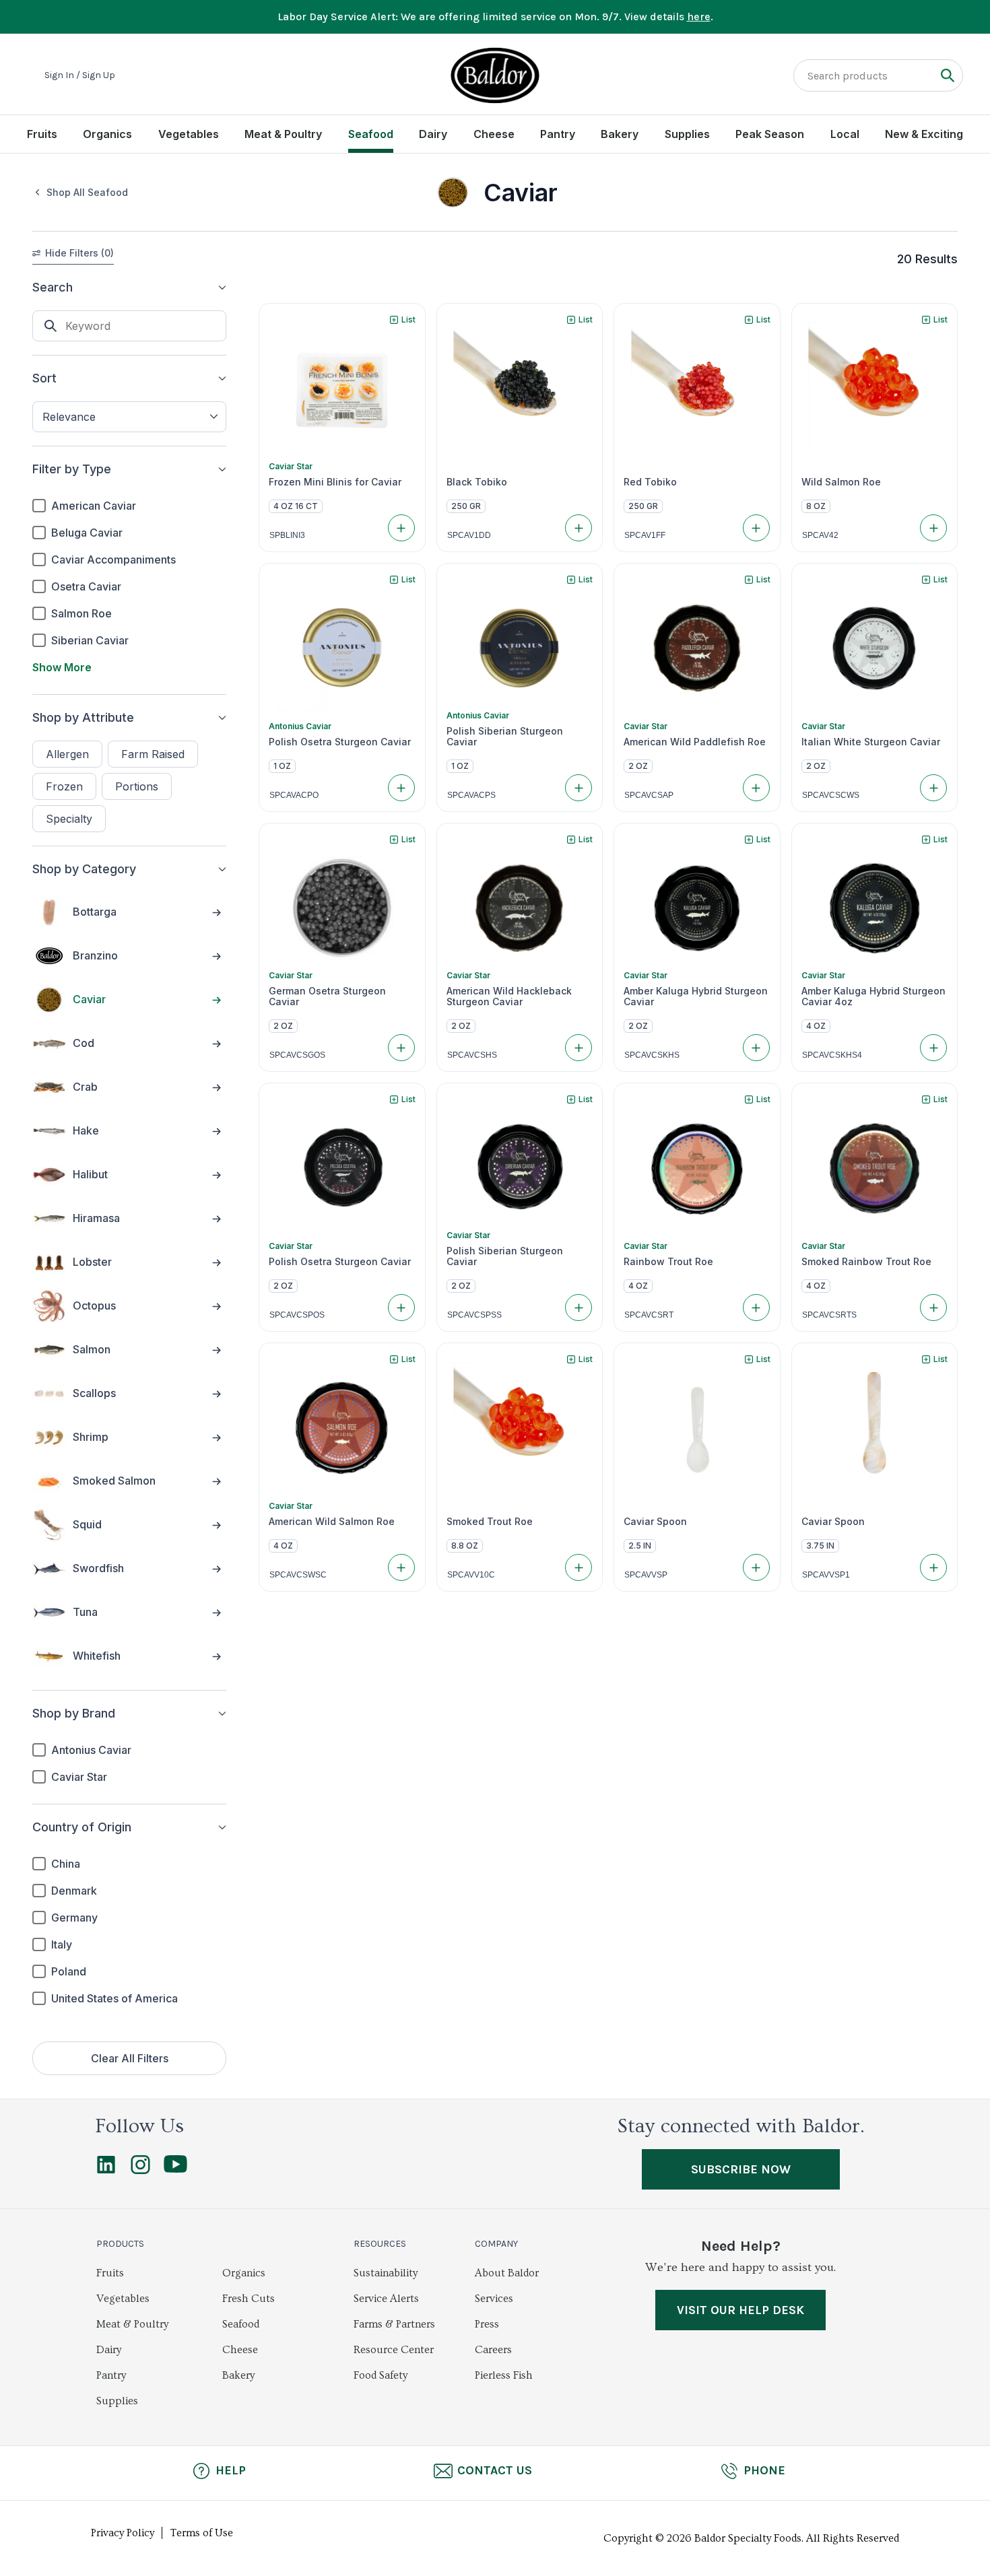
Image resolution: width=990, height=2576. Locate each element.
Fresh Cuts (249, 2299)
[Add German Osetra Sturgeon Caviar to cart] (401, 1048)
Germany (74, 1918)
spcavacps (471, 795)
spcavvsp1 (826, 1575)
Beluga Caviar (87, 533)
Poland (69, 1971)
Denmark (74, 1891)
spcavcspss (474, 1315)
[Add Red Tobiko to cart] (756, 528)
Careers (493, 2350)
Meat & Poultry (283, 134)
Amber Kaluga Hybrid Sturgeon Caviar (696, 996)
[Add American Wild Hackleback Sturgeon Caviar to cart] (579, 1048)
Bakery (620, 134)
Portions (137, 786)
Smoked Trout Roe (490, 1522)
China (66, 1864)
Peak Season (770, 134)
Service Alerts (386, 2299)
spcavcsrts (829, 1315)
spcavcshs (472, 1055)
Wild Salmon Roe (841, 482)
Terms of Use (202, 2533)
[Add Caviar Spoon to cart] (756, 1567)
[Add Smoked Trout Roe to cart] (579, 1567)
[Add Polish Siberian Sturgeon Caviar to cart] (579, 788)
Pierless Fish (504, 2375)
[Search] (947, 75)
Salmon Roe (81, 613)
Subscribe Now (741, 2169)
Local (845, 134)
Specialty (69, 819)
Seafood (371, 134)
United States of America (114, 1998)
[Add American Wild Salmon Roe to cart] (401, 1567)
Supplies (687, 134)
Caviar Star (79, 1777)
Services (494, 2299)
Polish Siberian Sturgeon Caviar (505, 737)
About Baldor (507, 2273)
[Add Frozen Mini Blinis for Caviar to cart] (401, 528)
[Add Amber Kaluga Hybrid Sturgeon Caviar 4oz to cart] (933, 1048)
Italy (62, 1944)
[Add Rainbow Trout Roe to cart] (756, 1308)
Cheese (494, 134)
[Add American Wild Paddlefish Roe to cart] (756, 788)
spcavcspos (297, 1315)
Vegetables (189, 134)
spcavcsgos (297, 1055)
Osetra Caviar (86, 586)
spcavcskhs (652, 1055)
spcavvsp (646, 1575)
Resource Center (394, 2350)
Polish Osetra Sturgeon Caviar (340, 742)
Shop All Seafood (87, 192)
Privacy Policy (123, 2533)
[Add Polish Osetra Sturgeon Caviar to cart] (401, 788)
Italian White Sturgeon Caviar (871, 742)
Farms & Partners (394, 2324)
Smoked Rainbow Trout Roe (866, 1262)
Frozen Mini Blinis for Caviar (335, 482)
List (408, 319)
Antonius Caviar (91, 1750)
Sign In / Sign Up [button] (80, 75)
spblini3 (287, 535)
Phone (764, 2470)
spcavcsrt (649, 1315)
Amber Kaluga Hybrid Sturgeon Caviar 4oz (873, 996)
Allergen (67, 754)
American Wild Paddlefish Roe (695, 742)
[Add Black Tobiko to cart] (579, 528)
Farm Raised (153, 754)
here (699, 16)
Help (231, 2470)
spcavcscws (831, 795)
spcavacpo (294, 795)
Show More (62, 667)
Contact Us (495, 2470)
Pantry (558, 134)
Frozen (64, 786)
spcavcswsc (298, 1575)
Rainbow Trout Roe (668, 1262)
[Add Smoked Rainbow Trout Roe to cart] (933, 1308)
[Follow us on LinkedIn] (106, 2171)
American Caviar (94, 506)
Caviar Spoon (655, 1522)
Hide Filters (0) (79, 253)
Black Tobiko (477, 482)
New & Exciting (924, 134)
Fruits (42, 134)
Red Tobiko (650, 482)
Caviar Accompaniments (113, 560)
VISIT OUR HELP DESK (740, 2310)
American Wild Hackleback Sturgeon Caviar (509, 996)
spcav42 (820, 535)
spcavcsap (649, 795)
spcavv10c (471, 1575)
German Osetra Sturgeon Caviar (327, 996)
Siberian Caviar (90, 640)
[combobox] (129, 417)
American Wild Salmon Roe (332, 1522)
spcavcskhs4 (832, 1055)
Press (487, 2324)
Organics (107, 134)
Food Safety (381, 2375)
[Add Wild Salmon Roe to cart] (933, 528)
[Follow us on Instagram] (140, 2171)
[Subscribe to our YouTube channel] (175, 2169)
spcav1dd (469, 535)
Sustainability (386, 2273)
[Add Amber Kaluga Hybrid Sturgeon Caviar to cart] (756, 1048)
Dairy (433, 134)
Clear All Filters (130, 2058)
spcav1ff (645, 535)
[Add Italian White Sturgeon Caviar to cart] (933, 788)
